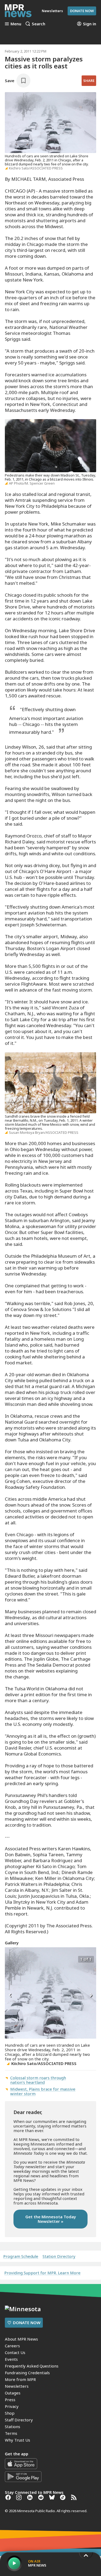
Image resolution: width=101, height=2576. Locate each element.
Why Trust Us (18, 2440)
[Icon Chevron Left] (10, 1995)
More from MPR (20, 2379)
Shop (10, 2413)
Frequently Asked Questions (32, 2366)
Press (10, 2400)
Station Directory (59, 2256)
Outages (13, 2393)
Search (39, 24)
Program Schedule (21, 2256)
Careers (12, 2346)
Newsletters (17, 2386)
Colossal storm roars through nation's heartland (38, 2080)
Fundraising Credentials (27, 2373)
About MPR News (21, 2339)
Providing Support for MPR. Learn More (42, 2273)
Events (11, 2359)
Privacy (12, 2406)
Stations (13, 2426)
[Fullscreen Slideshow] (11, 1959)
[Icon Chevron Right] (91, 1995)
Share (89, 81)
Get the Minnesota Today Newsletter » (51, 2219)
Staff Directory (19, 2420)
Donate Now (82, 11)
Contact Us (15, 2352)
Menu (16, 24)
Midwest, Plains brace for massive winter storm (43, 2091)
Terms (11, 2433)
